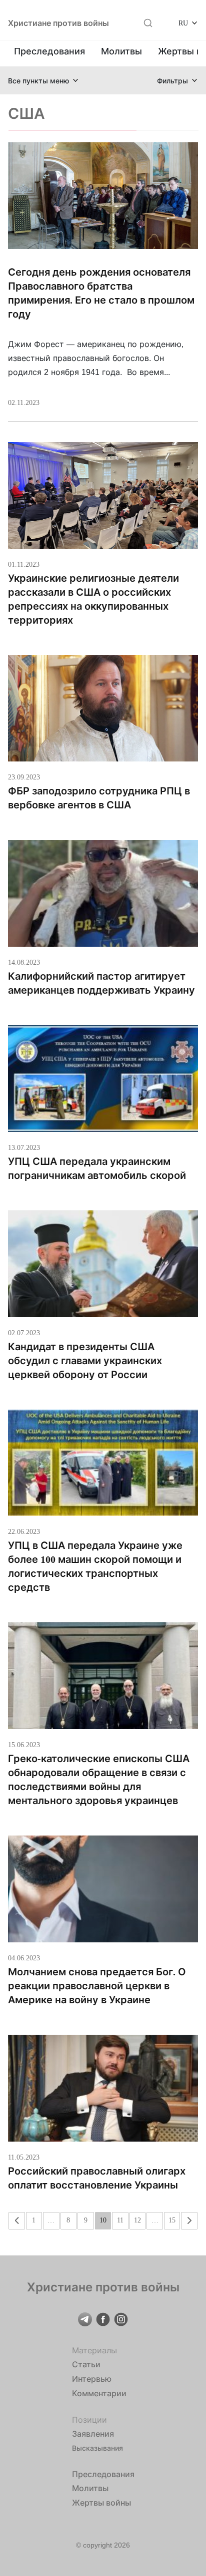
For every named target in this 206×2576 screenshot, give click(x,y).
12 (137, 2220)
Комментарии (99, 2393)
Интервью (92, 2379)
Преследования (49, 51)
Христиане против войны (58, 23)
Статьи (86, 2364)
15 (172, 2220)
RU (183, 23)
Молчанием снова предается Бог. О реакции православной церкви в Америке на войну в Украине (97, 1986)
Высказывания (97, 2448)
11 (120, 2220)
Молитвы (121, 51)
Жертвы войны (101, 2503)
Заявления (93, 2434)
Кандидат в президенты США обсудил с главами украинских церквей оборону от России (85, 1361)
